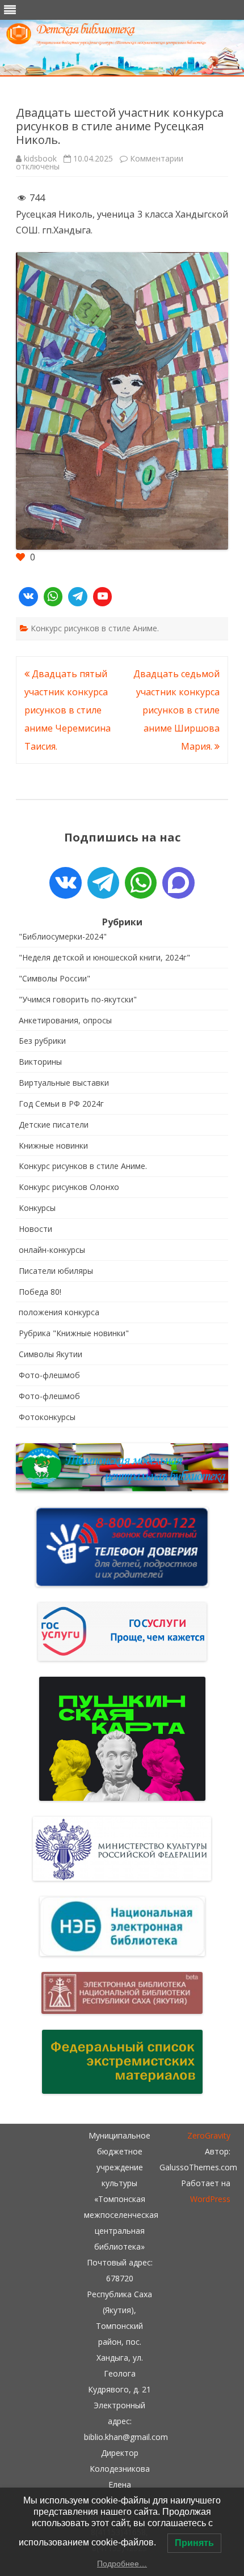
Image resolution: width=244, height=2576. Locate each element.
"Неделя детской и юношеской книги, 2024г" (104, 957)
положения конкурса (59, 1312)
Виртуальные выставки (64, 1083)
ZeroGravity (209, 2135)
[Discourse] (178, 883)
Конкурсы (37, 1208)
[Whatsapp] (53, 597)
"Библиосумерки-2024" (63, 936)
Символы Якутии (51, 1354)
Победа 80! (40, 1292)
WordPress (210, 2199)
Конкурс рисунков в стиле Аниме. (95, 628)
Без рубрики (42, 1041)
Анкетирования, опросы (65, 1020)
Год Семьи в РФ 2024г (61, 1104)
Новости (35, 1229)
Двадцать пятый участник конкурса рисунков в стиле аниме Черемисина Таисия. (68, 710)
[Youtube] (103, 597)
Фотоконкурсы (47, 1417)
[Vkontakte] (28, 597)
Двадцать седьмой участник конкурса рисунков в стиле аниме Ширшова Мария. (176, 710)
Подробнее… (122, 2564)
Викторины (40, 1062)
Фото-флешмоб (49, 1375)
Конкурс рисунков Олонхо (69, 1187)
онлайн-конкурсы (52, 1250)
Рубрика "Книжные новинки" (74, 1333)
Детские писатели (54, 1125)
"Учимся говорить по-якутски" (78, 999)
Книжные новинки (53, 1145)
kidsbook (40, 158)
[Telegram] (78, 597)
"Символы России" (54, 978)
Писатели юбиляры (56, 1271)
